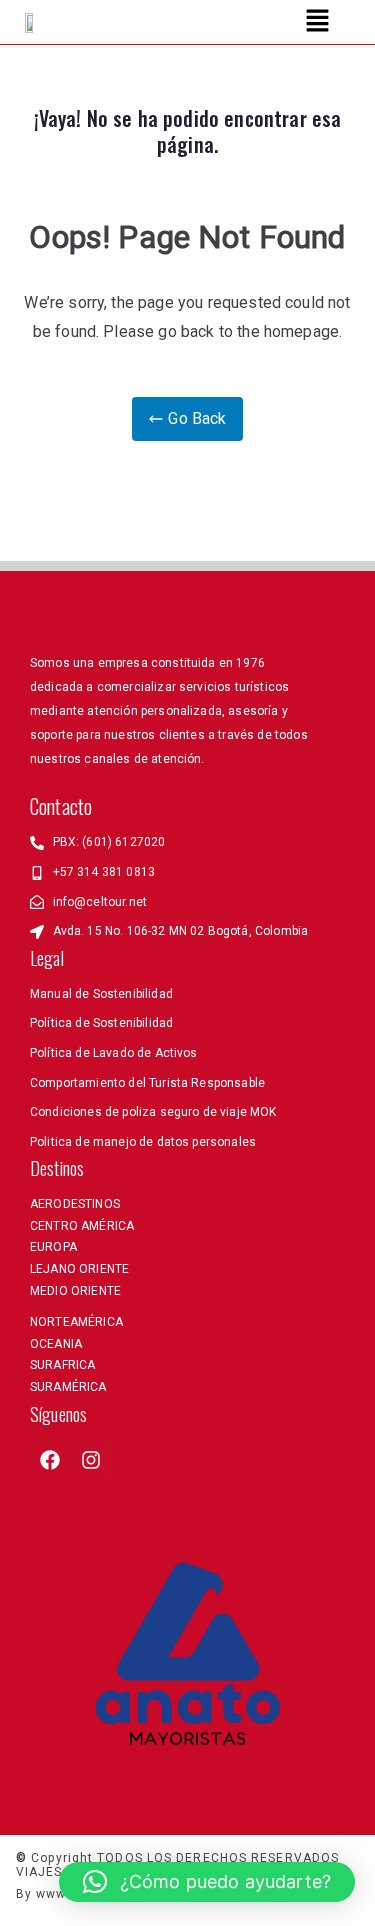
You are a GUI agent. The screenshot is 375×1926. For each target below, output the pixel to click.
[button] (317, 22)
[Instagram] (91, 1460)
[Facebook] (50, 1460)
